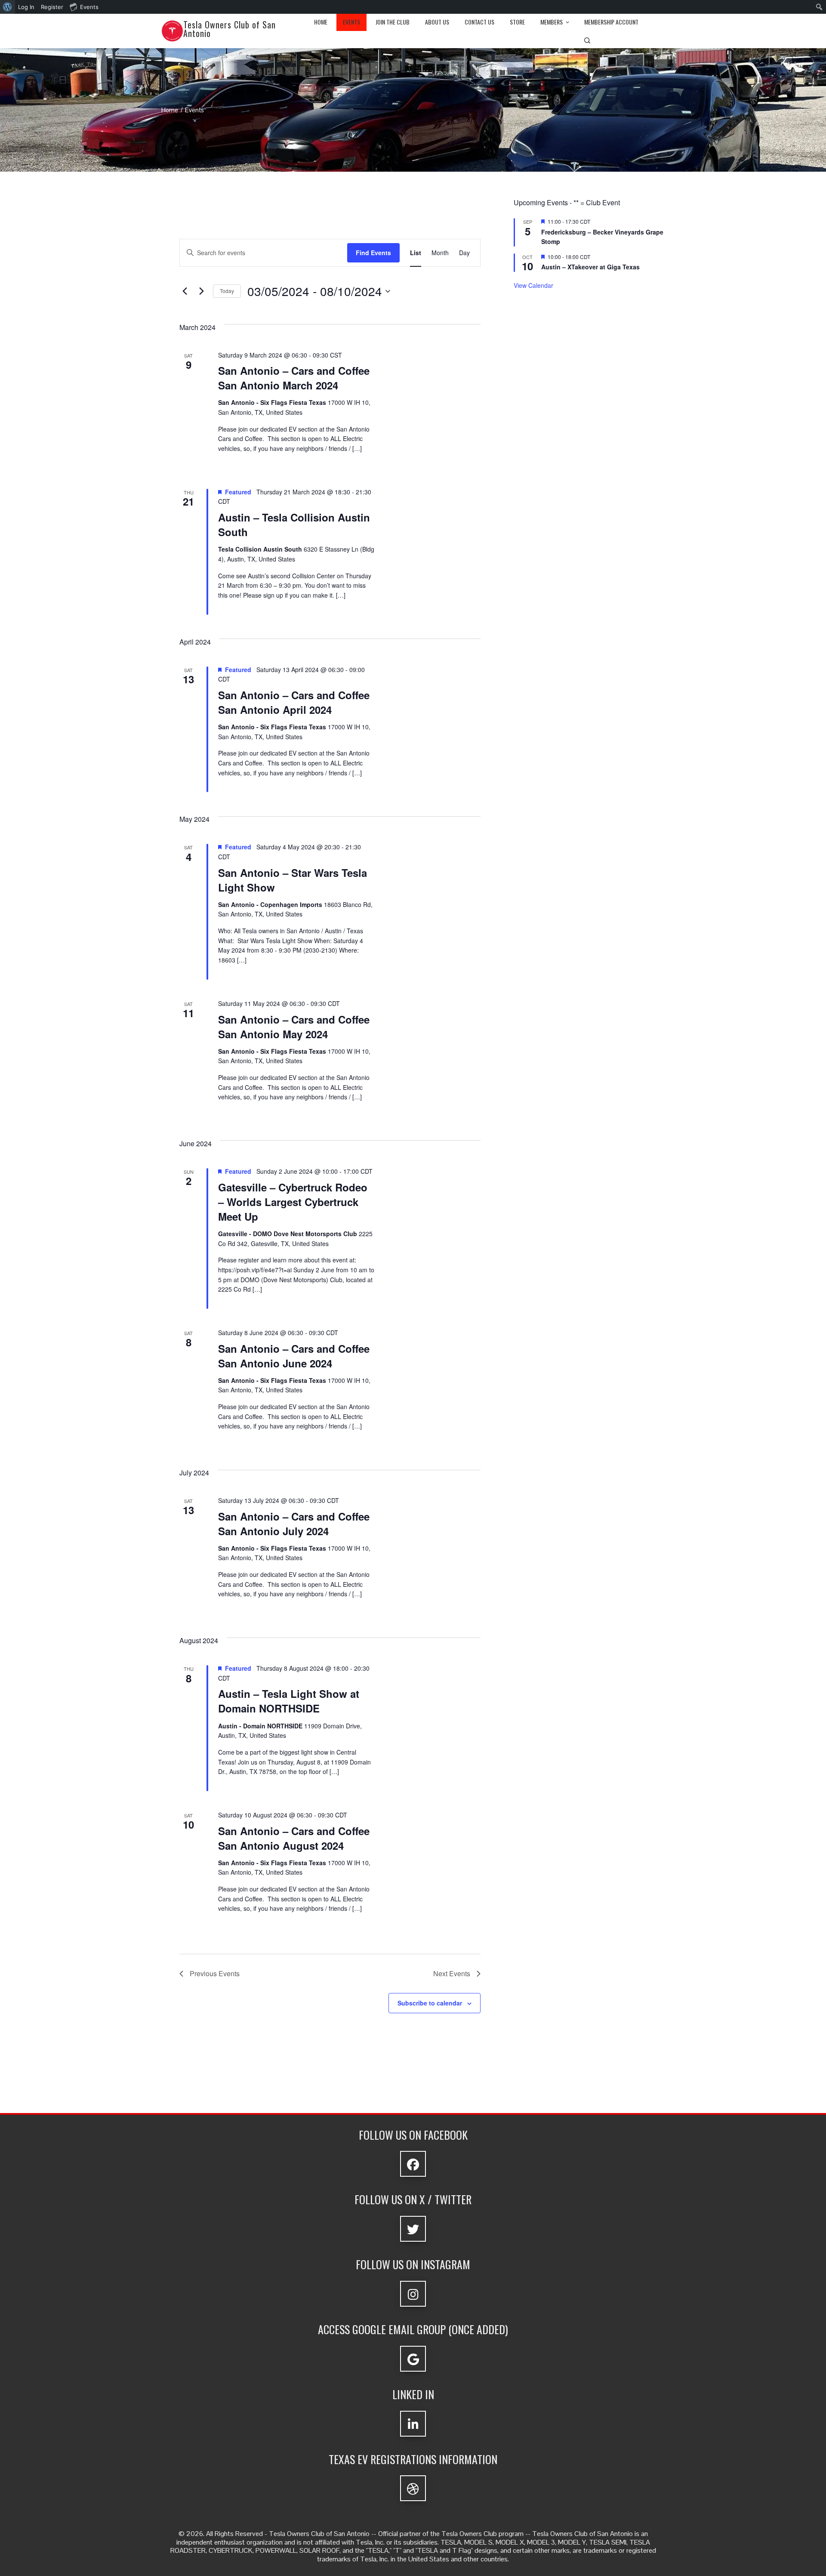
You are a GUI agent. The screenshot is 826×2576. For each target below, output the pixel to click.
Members (552, 22)
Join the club (393, 22)
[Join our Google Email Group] (413, 2359)
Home (321, 22)
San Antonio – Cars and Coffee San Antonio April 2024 (294, 702)
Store (517, 22)
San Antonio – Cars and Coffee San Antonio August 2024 (294, 1838)
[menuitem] (8, 7)
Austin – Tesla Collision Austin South (294, 524)
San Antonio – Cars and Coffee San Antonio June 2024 (294, 1356)
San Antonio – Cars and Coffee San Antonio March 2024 (294, 378)
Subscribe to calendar (430, 2003)
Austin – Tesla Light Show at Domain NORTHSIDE (289, 1701)
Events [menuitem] (89, 7)
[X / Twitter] (413, 2229)
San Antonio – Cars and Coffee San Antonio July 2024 (294, 1524)
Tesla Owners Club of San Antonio (230, 29)
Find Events (373, 253)
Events (351, 22)
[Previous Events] (185, 291)
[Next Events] (201, 291)
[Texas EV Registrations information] (413, 2488)
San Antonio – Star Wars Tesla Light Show (293, 880)
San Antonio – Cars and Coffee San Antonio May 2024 (294, 1027)
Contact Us (479, 22)
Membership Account (611, 22)
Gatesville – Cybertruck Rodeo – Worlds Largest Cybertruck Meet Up (293, 1202)
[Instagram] (413, 2294)
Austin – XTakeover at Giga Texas (590, 267)
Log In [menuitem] (26, 7)
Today (227, 291)
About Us (437, 22)
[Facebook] (413, 2164)
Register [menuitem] (52, 7)
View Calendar (533, 285)
